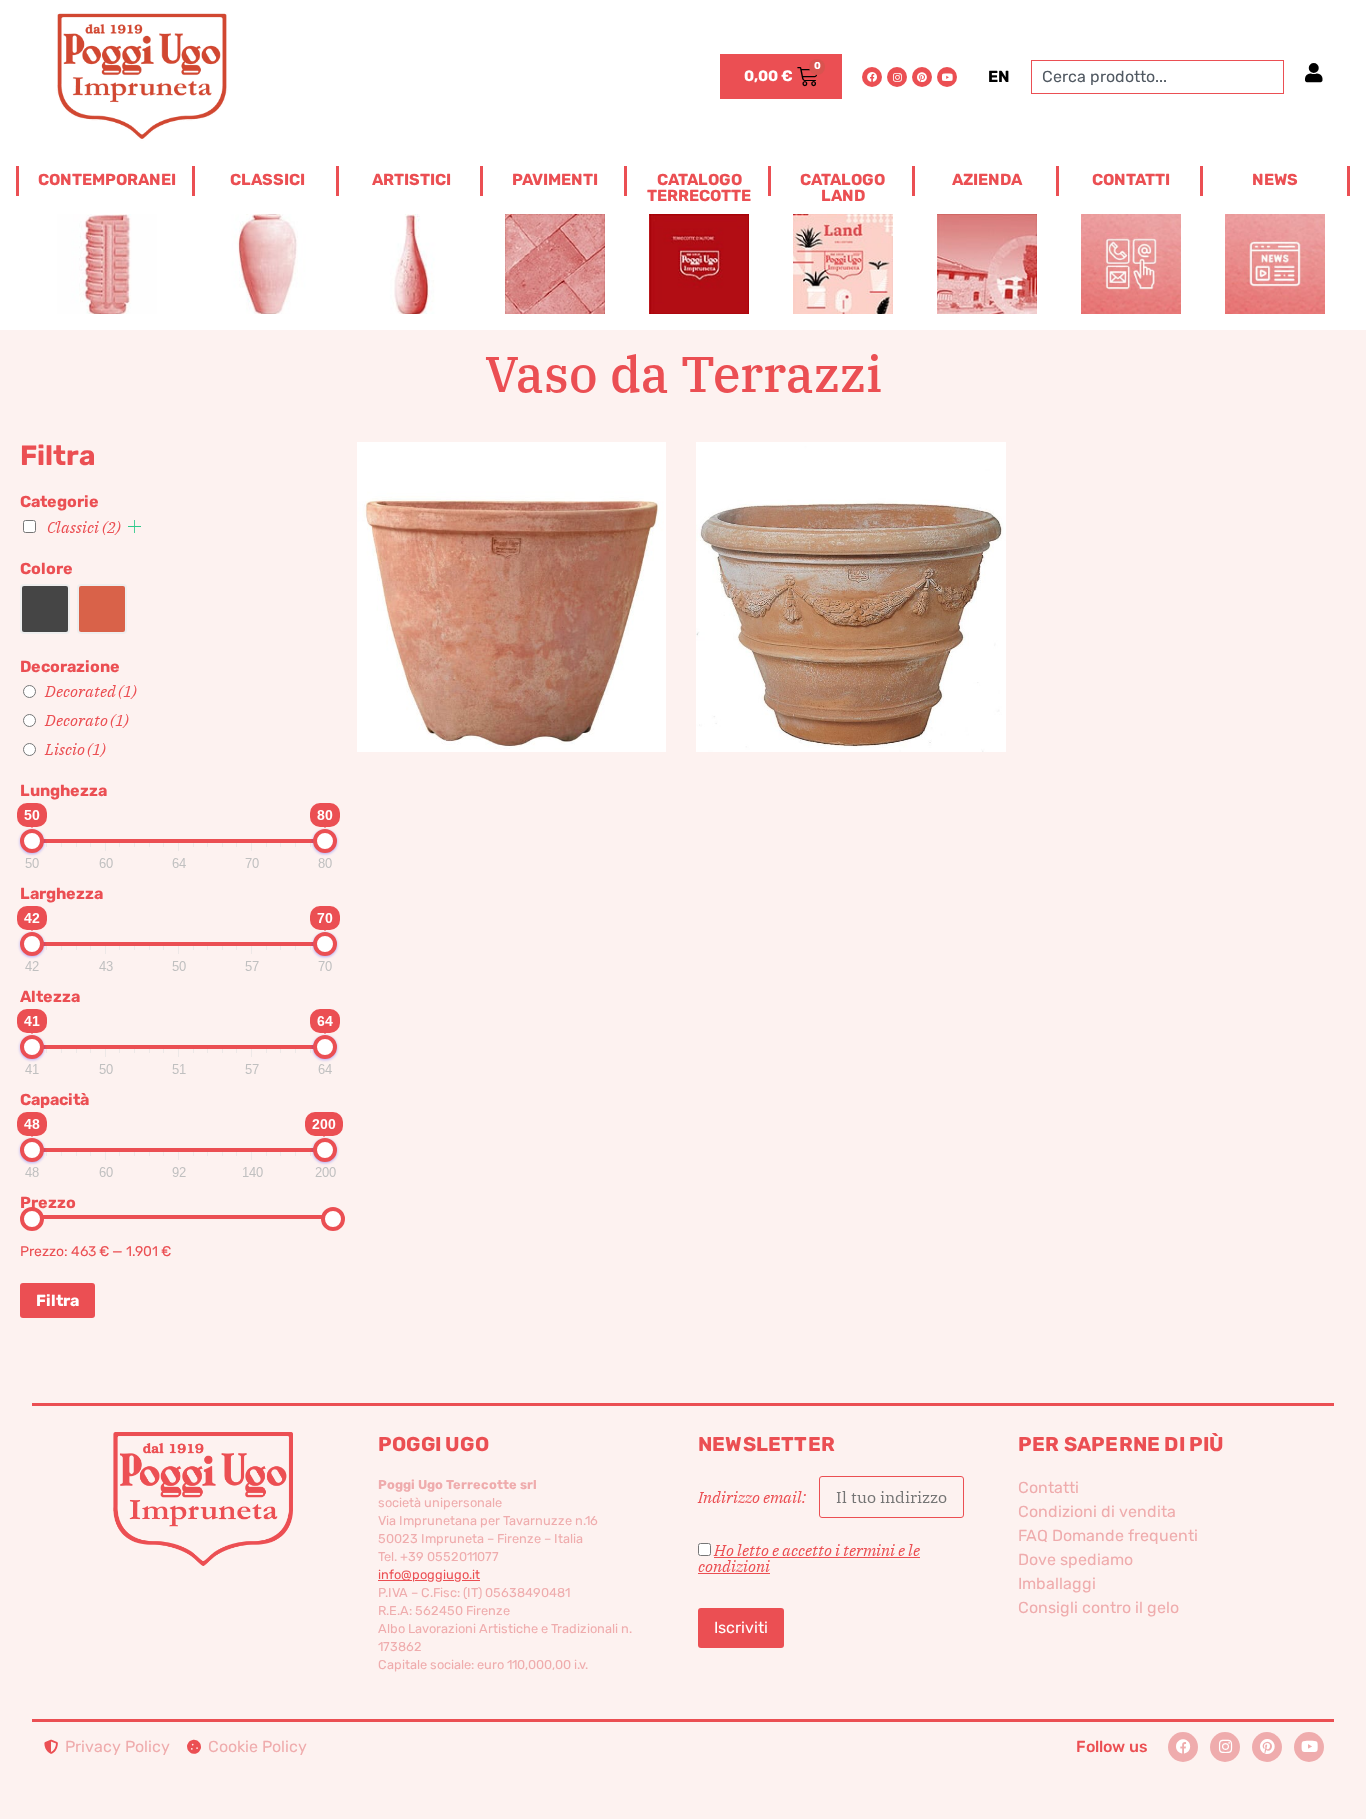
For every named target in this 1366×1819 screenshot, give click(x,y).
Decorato (87, 720)
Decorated (91, 691)
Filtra (57, 1300)
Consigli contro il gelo (1098, 1607)
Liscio (75, 749)
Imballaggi (1057, 1583)
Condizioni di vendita (1097, 1511)
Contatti (1048, 1487)
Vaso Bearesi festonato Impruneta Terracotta (851, 563)
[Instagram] (897, 77)
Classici (84, 527)
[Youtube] (947, 77)
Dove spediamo (1075, 1559)
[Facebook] (872, 77)
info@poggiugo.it (429, 1574)
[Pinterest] (922, 77)
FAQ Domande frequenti (1108, 1535)
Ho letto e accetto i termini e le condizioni (809, 1558)
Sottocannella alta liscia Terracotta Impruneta (511, 563)
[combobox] (1157, 77)
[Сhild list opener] (134, 526)
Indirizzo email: (753, 1497)
